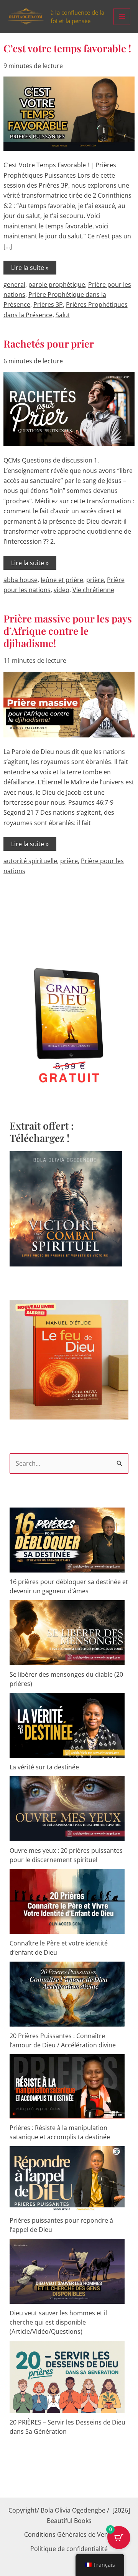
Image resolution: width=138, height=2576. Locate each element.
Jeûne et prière (62, 580)
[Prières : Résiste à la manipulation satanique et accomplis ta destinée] (67, 2086)
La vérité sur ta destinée (44, 1767)
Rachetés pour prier (49, 344)
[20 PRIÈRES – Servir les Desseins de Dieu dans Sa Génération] (67, 2377)
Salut (63, 315)
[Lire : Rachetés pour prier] (69, 408)
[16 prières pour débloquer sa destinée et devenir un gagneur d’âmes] (67, 1540)
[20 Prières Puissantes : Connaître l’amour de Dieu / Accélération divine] (67, 1994)
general (14, 285)
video (62, 590)
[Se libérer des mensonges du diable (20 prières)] (67, 1633)
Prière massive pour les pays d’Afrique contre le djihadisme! (68, 631)
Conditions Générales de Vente (69, 2534)
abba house (21, 580)
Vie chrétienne (93, 590)
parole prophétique (57, 285)
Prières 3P (48, 305)
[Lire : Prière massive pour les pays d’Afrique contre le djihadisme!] (69, 704)
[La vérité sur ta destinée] (67, 1725)
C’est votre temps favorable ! (67, 48)
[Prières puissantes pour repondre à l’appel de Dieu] (67, 2179)
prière (95, 580)
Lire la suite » (30, 266)
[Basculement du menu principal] (122, 17)
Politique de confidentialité (69, 2549)
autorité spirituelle (30, 861)
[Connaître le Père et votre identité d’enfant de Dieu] (67, 1901)
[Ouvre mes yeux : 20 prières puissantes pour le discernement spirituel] (67, 1809)
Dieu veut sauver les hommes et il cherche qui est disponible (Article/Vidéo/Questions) (58, 2322)
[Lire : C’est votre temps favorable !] (69, 113)
